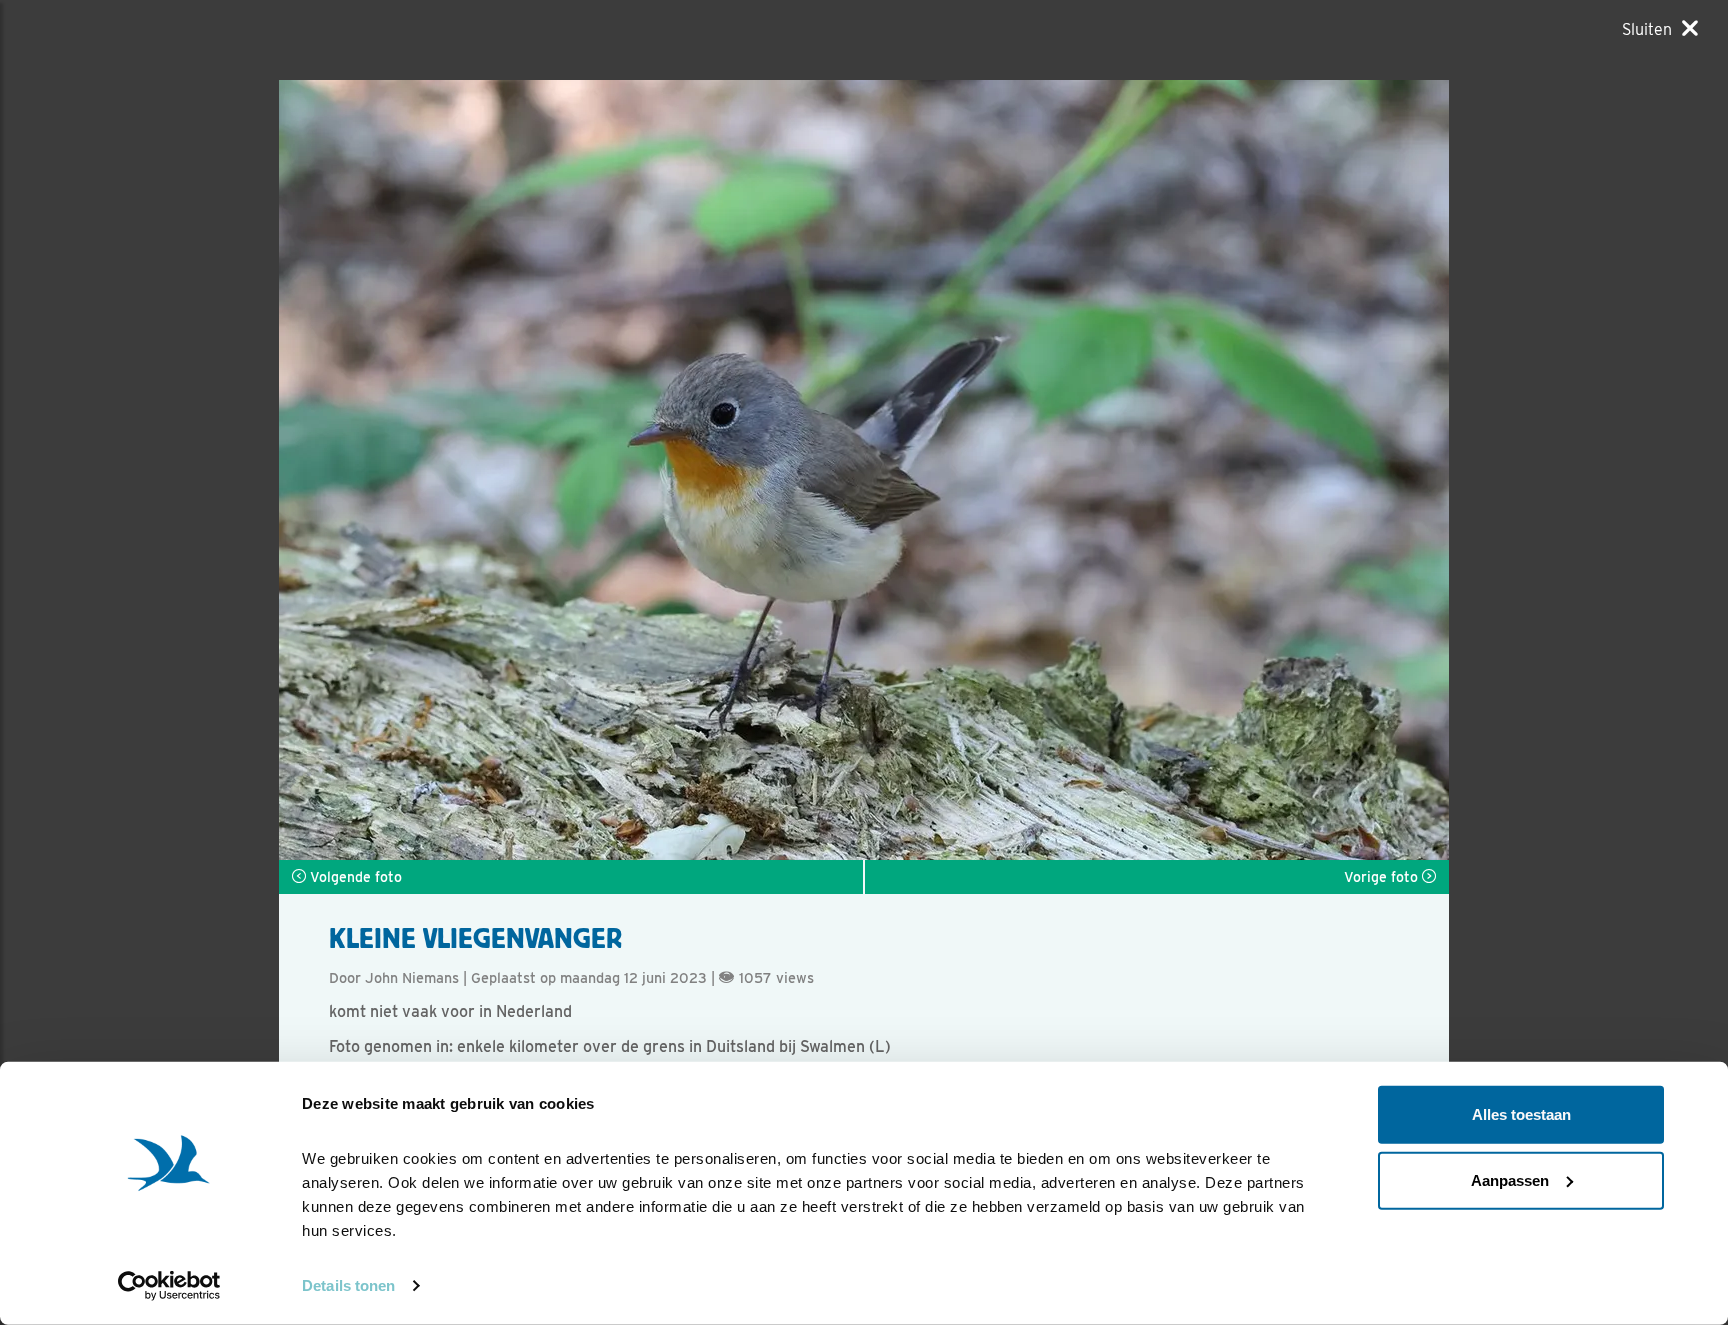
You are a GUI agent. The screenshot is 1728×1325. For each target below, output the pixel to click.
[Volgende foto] (571, 470)
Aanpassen (1510, 1179)
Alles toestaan (1521, 1114)
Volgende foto (354, 877)
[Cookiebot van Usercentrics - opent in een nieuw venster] (169, 1286)
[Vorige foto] (1156, 470)
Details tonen (348, 1285)
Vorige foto (1383, 877)
